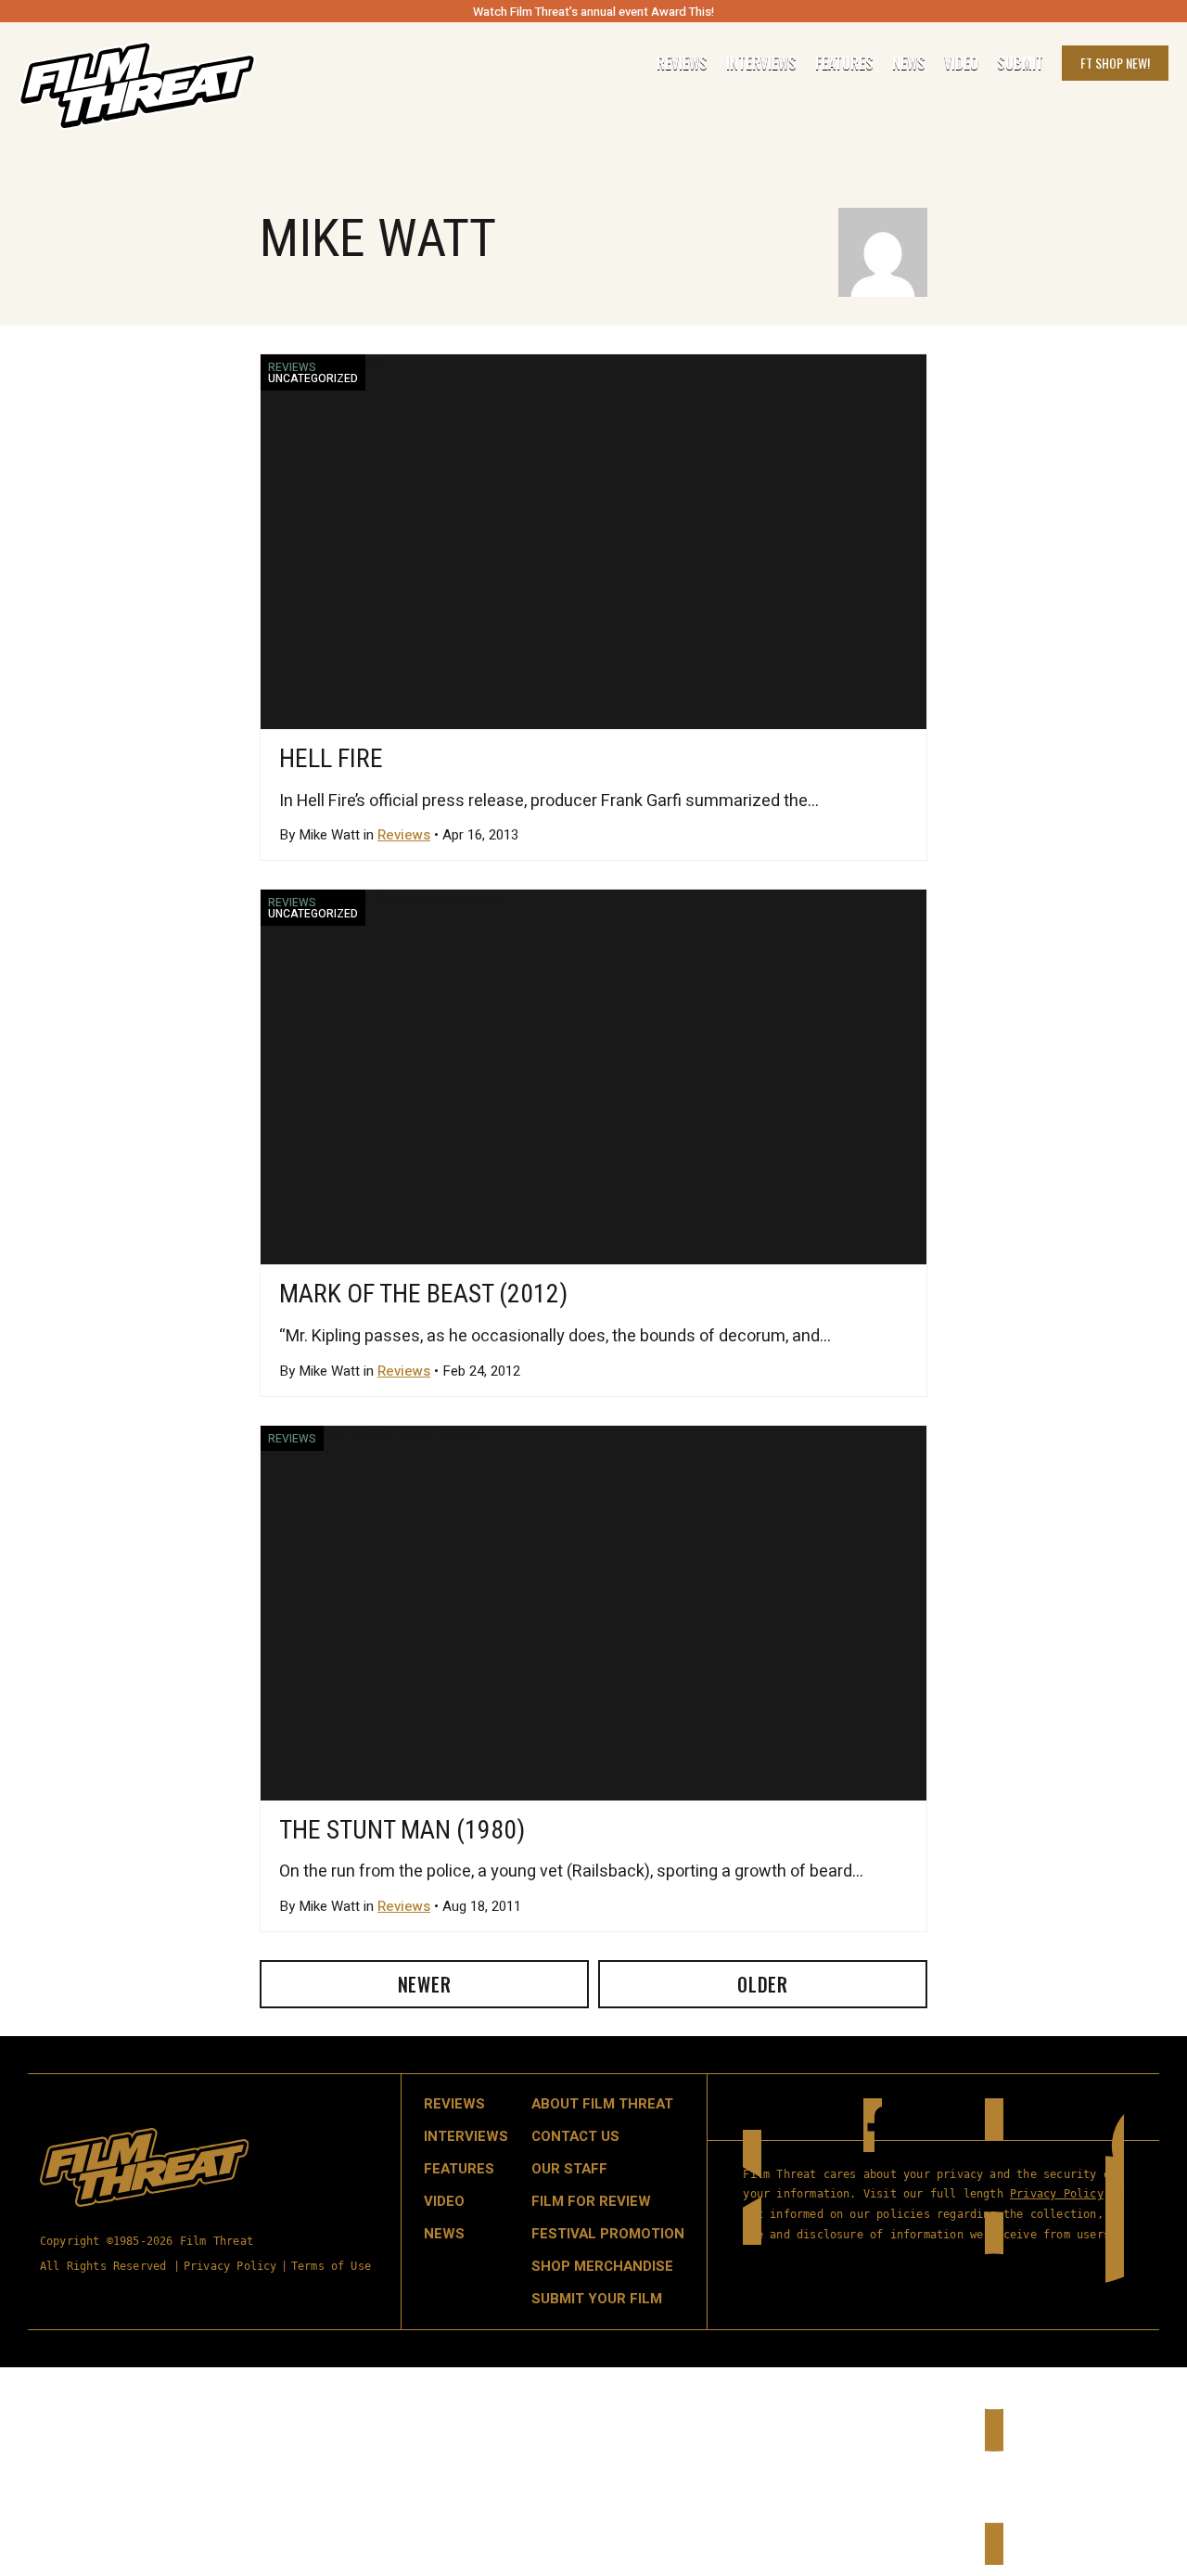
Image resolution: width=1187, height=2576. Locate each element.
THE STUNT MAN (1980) (402, 1830)
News (909, 63)
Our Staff (569, 2169)
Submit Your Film (597, 2299)
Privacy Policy (230, 2266)
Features (844, 63)
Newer (425, 1984)
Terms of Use (331, 2266)
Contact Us (575, 2136)
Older (763, 1984)
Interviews (761, 63)
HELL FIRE (331, 758)
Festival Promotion (608, 2234)
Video (961, 63)
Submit (1020, 63)
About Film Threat (602, 2104)
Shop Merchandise (602, 2266)
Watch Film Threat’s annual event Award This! (593, 12)
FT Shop (1115, 63)
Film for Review (591, 2201)
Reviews (682, 63)
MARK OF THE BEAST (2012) (423, 1294)
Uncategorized (313, 378)
